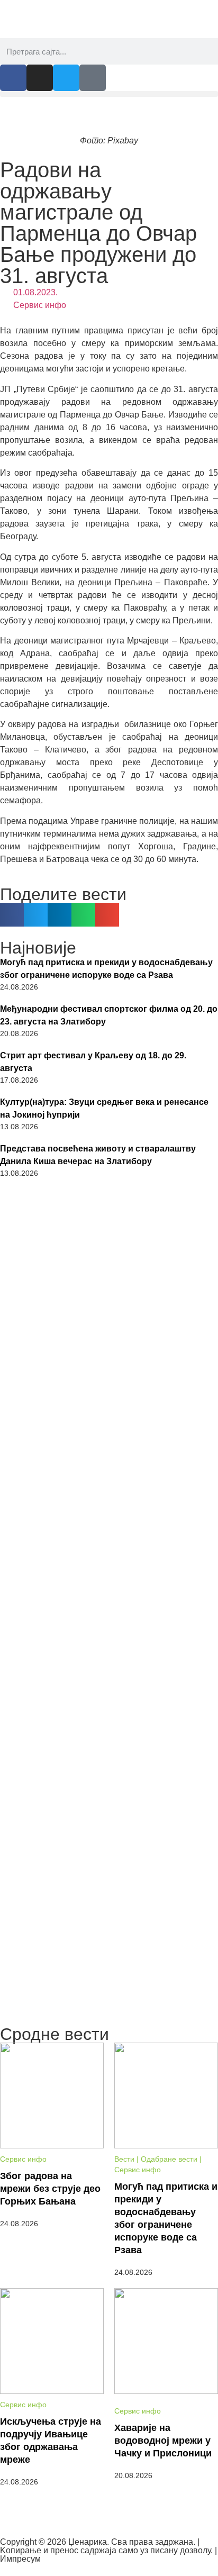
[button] (109, 94)
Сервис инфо (40, 305)
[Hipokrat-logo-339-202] (109, 1524)
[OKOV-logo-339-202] (109, 1796)
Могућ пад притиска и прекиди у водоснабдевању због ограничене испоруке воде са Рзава (106, 969)
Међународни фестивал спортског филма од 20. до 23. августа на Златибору (109, 1015)
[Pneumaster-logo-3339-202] (109, 1926)
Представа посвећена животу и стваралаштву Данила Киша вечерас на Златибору (98, 1155)
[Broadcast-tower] (93, 78)
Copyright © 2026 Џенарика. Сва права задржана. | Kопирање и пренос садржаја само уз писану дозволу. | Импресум (108, 2550)
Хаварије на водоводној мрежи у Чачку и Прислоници (163, 2441)
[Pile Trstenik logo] (109, 1663)
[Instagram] (40, 78)
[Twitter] (66, 78)
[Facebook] (13, 78)
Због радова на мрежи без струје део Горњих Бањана (50, 2189)
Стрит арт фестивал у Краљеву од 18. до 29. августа (93, 1062)
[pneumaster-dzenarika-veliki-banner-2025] (109, 2015)
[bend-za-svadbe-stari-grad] (109, 1254)
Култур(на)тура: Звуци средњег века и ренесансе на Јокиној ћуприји (104, 1108)
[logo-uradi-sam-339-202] (109, 1389)
